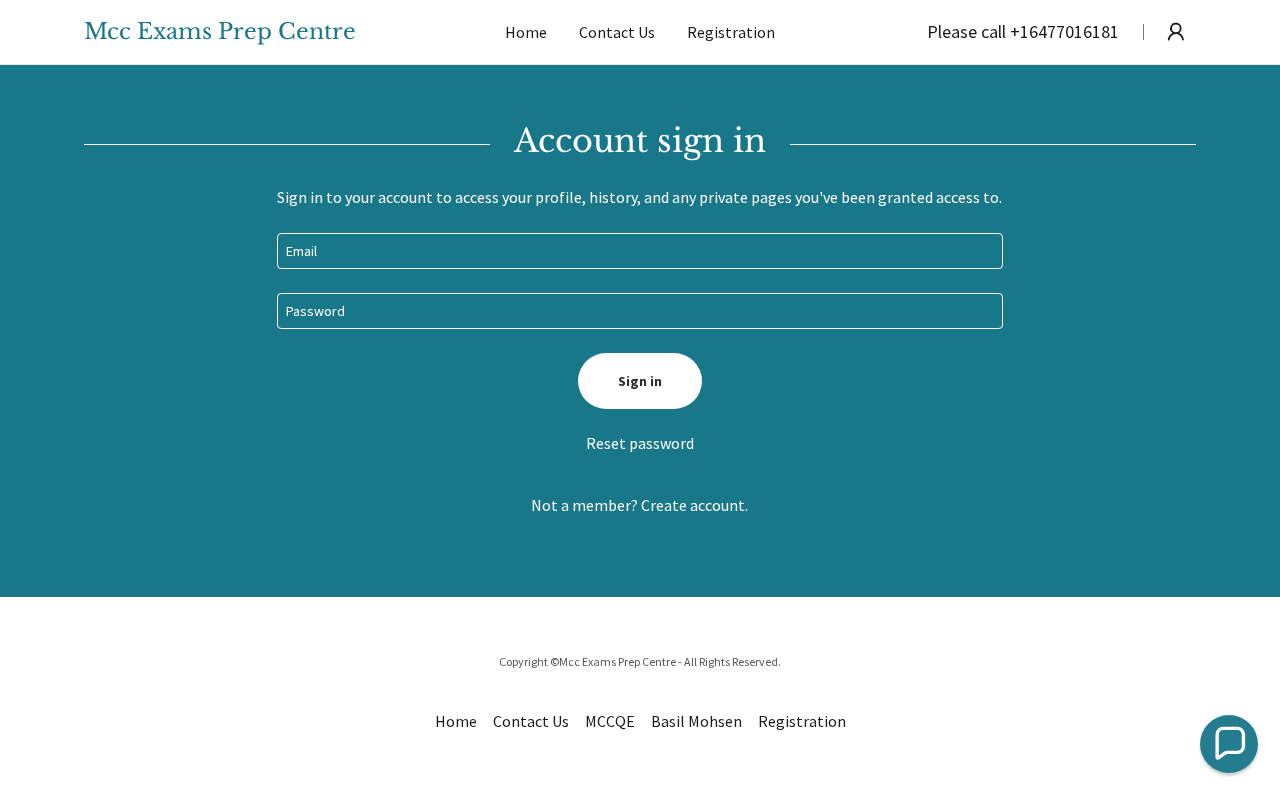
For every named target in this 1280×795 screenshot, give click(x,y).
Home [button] (456, 721)
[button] (1176, 32)
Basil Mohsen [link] (696, 721)
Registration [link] (731, 32)
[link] (251, 33)
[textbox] (639, 251)
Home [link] (526, 32)
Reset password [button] (640, 443)
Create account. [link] (694, 505)
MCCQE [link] (610, 721)
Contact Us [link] (617, 32)
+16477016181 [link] (1064, 31)
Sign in (640, 381)
